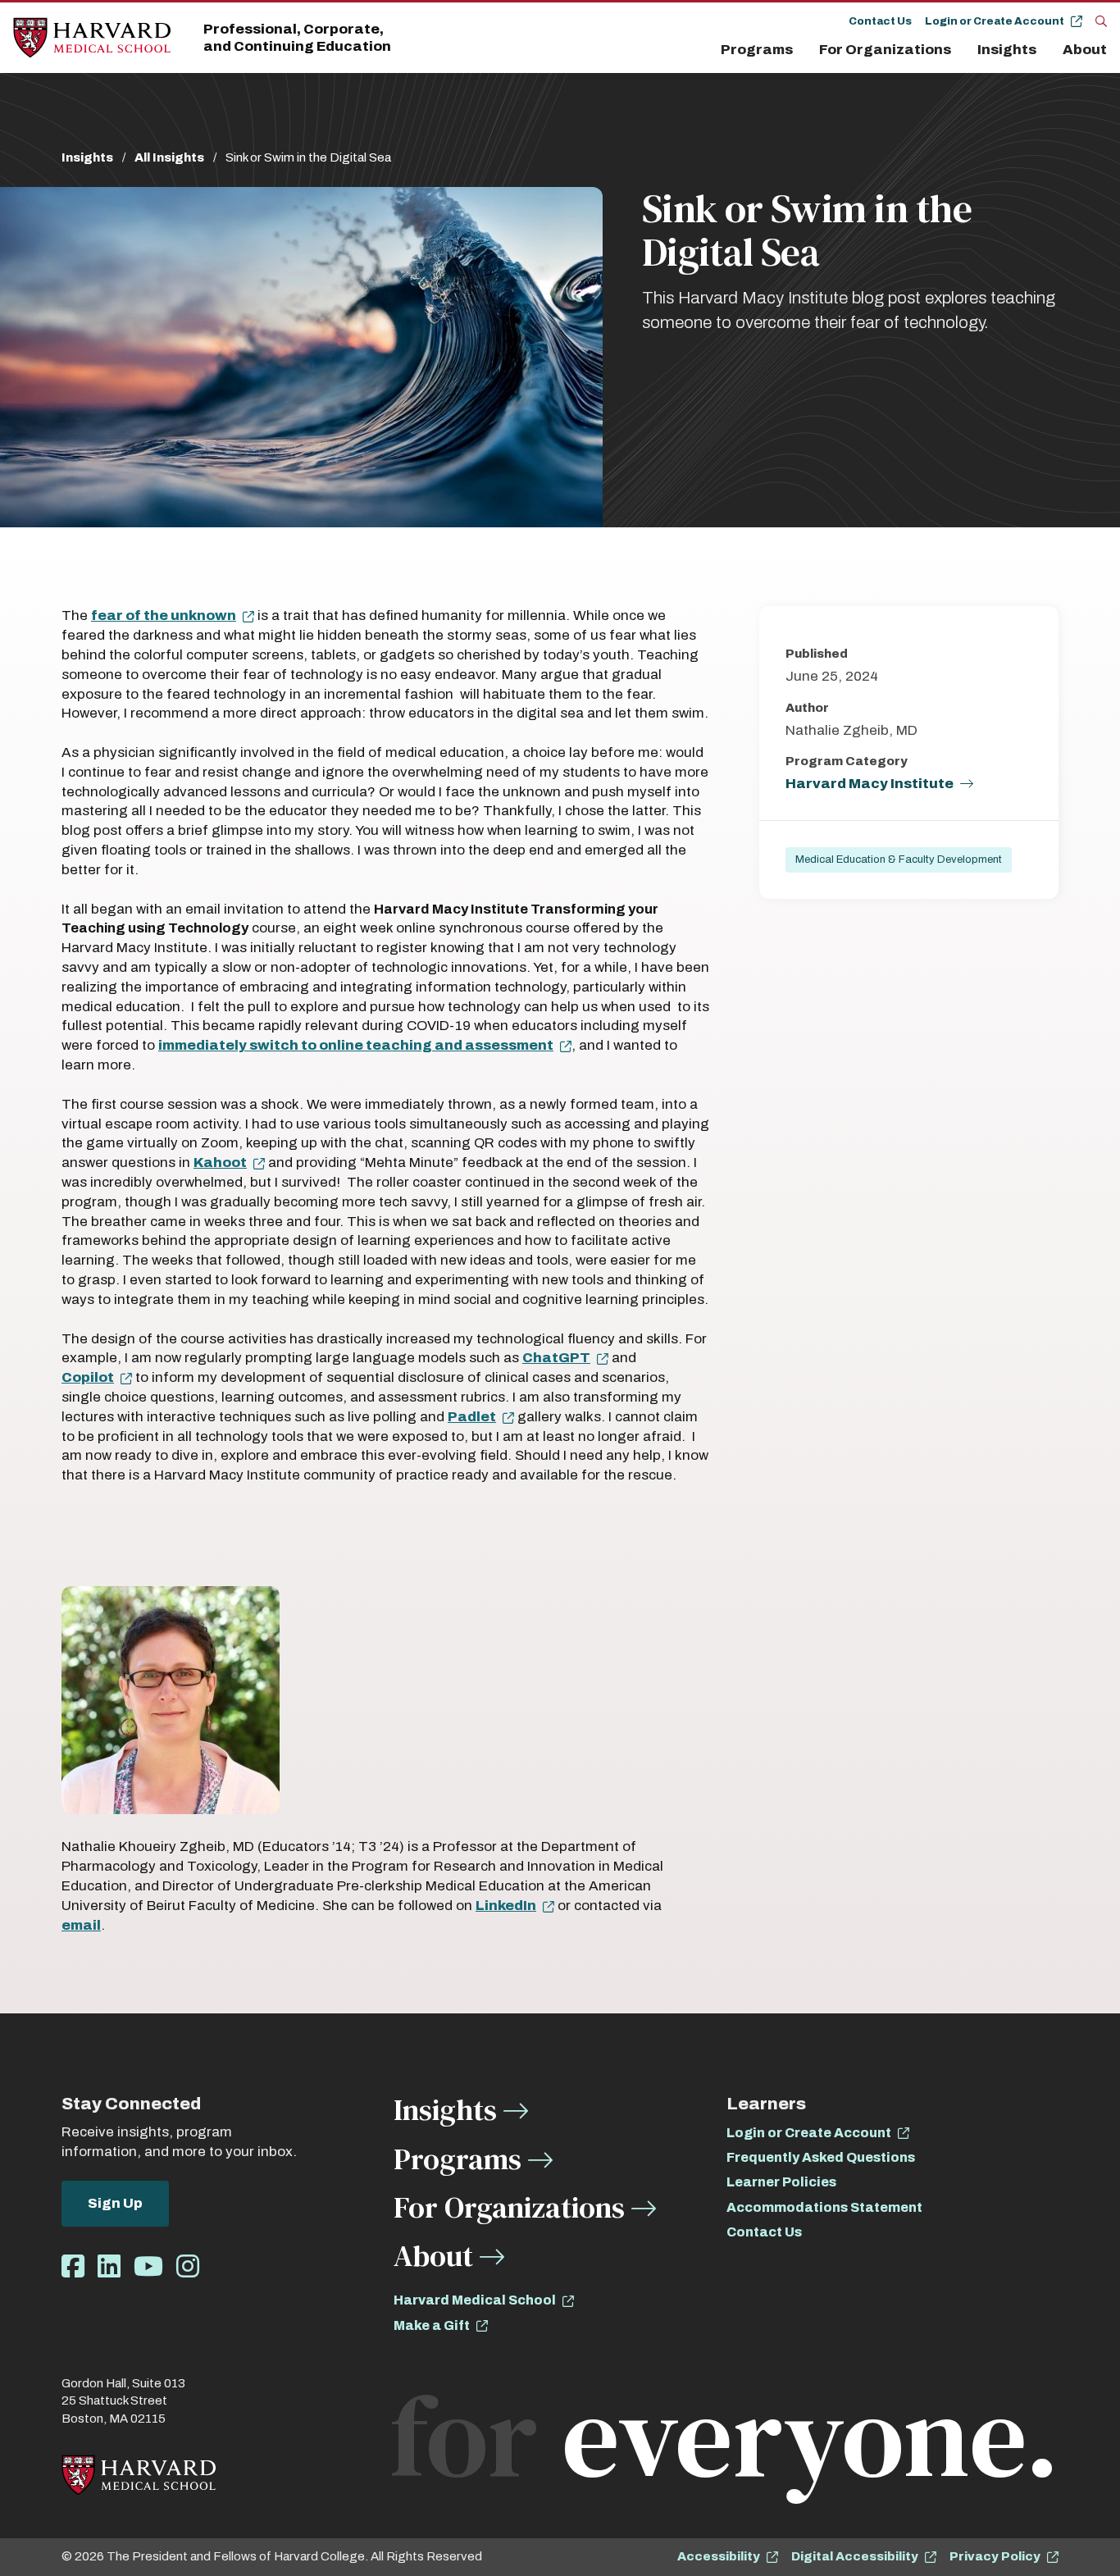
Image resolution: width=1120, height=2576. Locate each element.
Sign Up (115, 2203)
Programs (757, 50)
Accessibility (719, 2556)
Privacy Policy (995, 2556)
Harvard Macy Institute (870, 784)
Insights (1007, 50)
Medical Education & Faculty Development (899, 859)
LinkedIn (506, 1906)
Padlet (472, 1417)
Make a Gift (432, 2325)
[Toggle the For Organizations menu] (961, 50)
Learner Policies (781, 2182)
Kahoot (220, 1163)
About (1085, 50)
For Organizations (885, 50)
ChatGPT (556, 1358)
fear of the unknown (164, 616)
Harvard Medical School (475, 2300)
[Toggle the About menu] (1111, 50)
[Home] (92, 38)
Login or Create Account (995, 21)
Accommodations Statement (824, 2207)
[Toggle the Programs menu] (803, 50)
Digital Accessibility (855, 2556)
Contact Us (880, 21)
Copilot (88, 1377)
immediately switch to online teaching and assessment (356, 1045)
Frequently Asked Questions (821, 2157)
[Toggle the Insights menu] (1046, 50)
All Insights (169, 157)
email (81, 1925)
